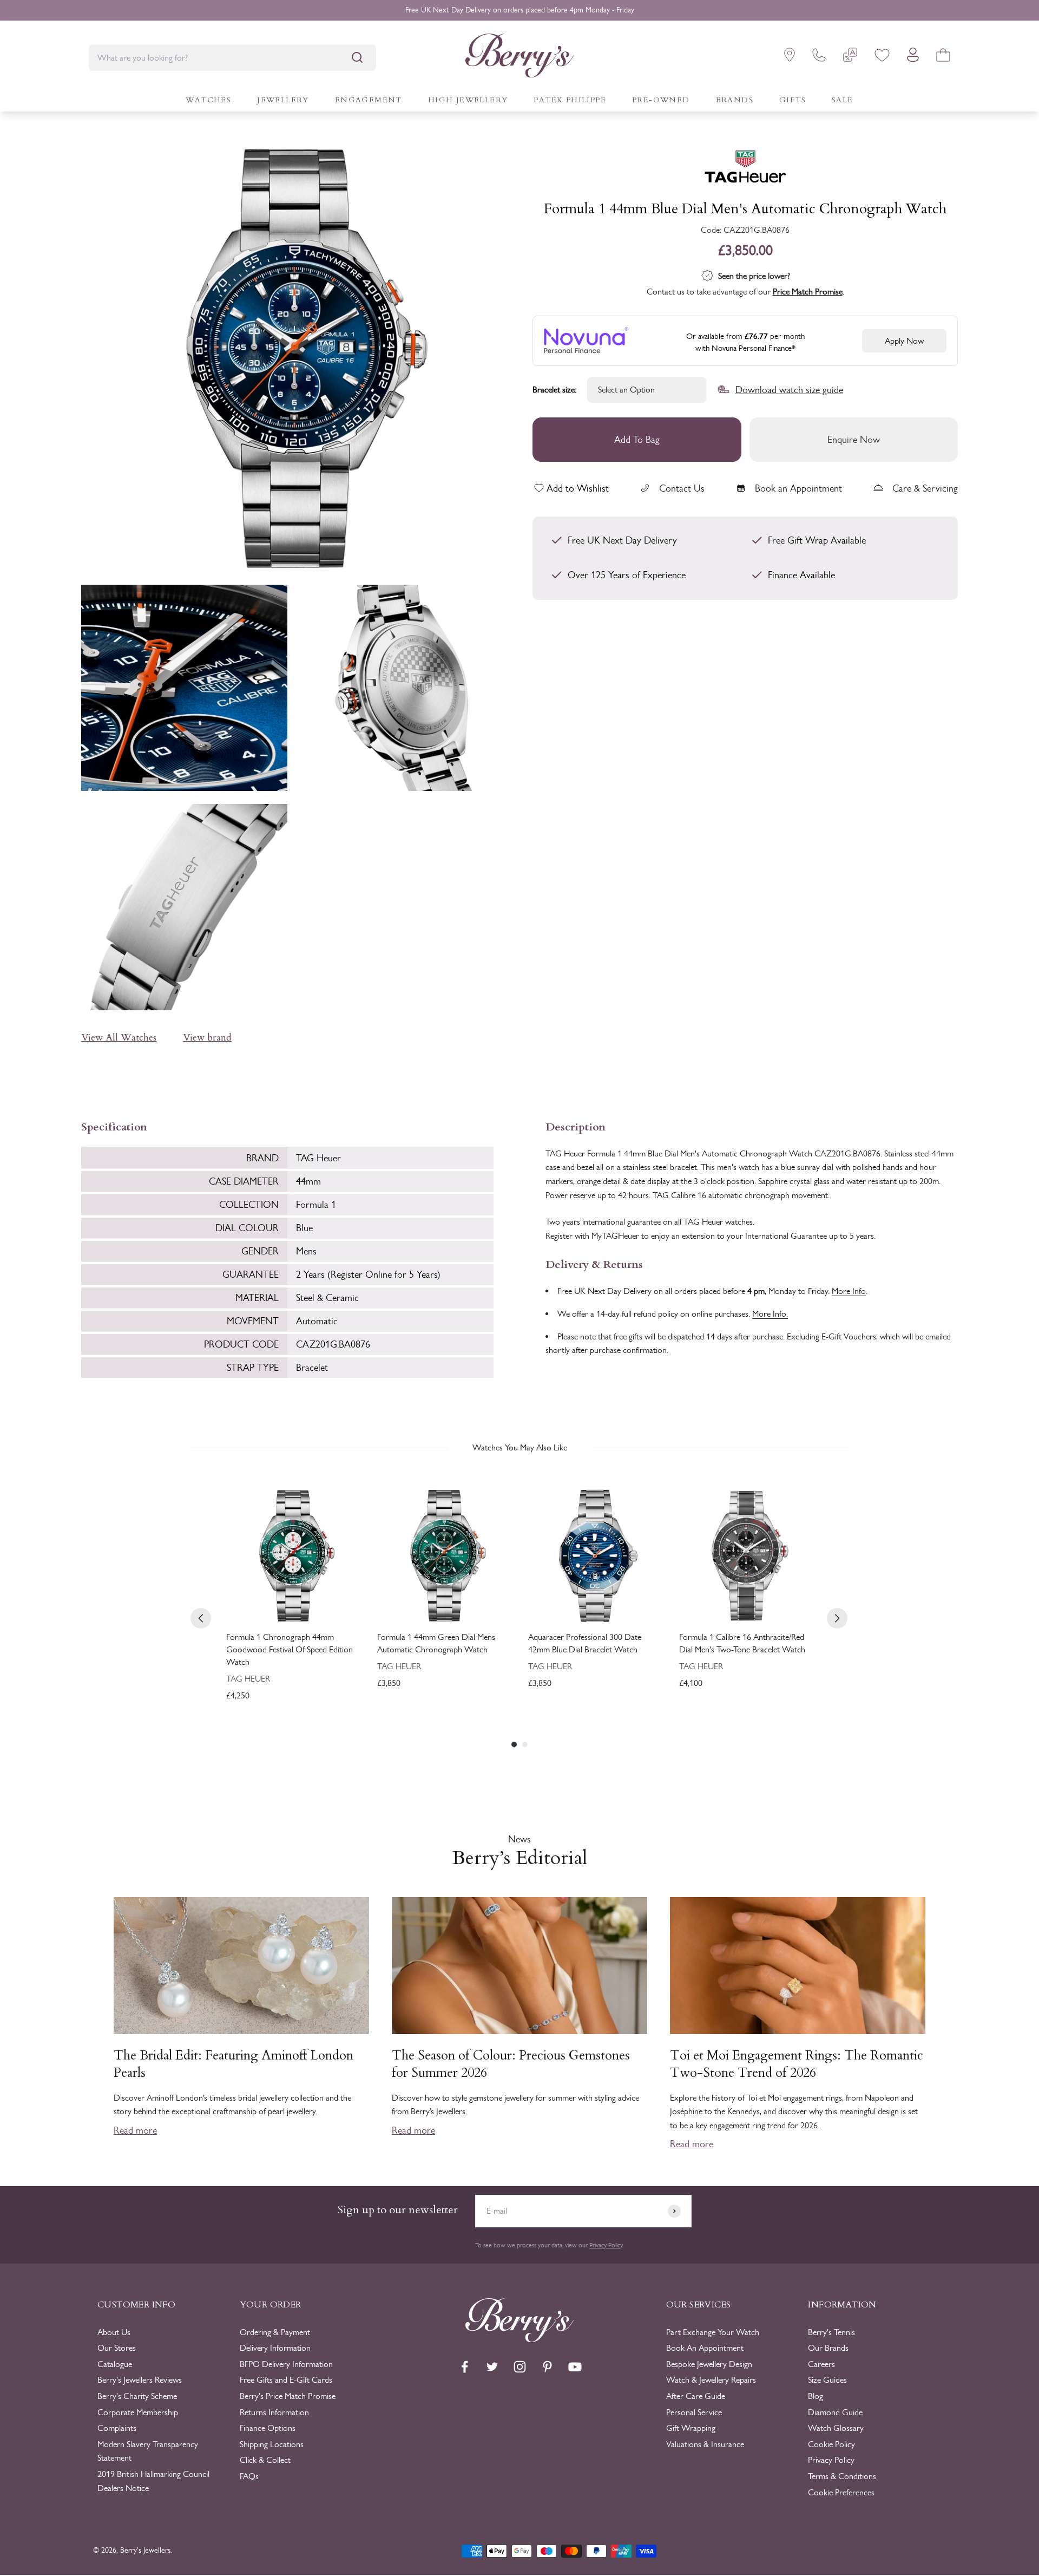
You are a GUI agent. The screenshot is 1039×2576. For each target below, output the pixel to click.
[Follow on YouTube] (575, 2367)
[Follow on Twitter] (492, 2367)
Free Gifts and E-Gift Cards (286, 2380)
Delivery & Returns (594, 1263)
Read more (135, 2130)
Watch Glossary (836, 2428)
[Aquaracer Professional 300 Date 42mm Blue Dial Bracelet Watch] (595, 1556)
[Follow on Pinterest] (547, 2367)
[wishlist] (882, 57)
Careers (821, 2364)
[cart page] (943, 57)
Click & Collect (265, 2460)
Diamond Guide (835, 2412)
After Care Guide (696, 2396)
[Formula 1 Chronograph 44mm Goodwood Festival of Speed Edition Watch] (293, 1556)
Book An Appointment (705, 2348)
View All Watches (119, 1038)
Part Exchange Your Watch (713, 2332)
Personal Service (694, 2412)
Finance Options (268, 2428)
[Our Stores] (790, 57)
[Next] (837, 1618)
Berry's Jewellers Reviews (140, 2380)
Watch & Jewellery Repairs (711, 2380)
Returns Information (274, 2412)
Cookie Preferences (841, 2492)
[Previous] (201, 1618)
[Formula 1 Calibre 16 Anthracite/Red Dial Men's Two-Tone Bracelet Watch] (746, 1556)
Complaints (117, 2428)
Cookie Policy (831, 2444)
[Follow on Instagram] (520, 2367)
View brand (207, 1038)
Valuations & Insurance (705, 2444)
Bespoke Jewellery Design (709, 2364)
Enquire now (854, 439)
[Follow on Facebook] (465, 2367)
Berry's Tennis (831, 2332)
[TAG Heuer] (745, 169)
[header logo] (519, 58)
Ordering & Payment (275, 2332)
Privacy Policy (606, 2245)
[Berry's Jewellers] (519, 2339)
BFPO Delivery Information (286, 2364)
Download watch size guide (789, 389)
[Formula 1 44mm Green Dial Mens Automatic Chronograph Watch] (444, 1556)
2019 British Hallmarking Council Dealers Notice (153, 2481)
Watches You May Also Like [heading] (520, 1447)
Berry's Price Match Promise (288, 2396)
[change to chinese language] (850, 57)
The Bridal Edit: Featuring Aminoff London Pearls (234, 2064)
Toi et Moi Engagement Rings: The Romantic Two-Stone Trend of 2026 (797, 2064)
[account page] (913, 58)
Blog (816, 2396)
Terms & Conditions (842, 2476)
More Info (849, 1291)
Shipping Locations (272, 2444)
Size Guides (827, 2380)
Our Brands (828, 2348)
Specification (114, 1126)
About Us (114, 2332)
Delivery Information (275, 2348)
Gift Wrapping (691, 2428)
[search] (357, 57)
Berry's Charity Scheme (137, 2396)
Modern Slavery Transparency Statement (148, 2451)
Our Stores (117, 2348)
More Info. (770, 1314)
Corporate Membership (138, 2412)
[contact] (819, 57)
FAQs (249, 2476)
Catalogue (115, 2364)
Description (576, 1126)
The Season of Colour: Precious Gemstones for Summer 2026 (511, 2064)
